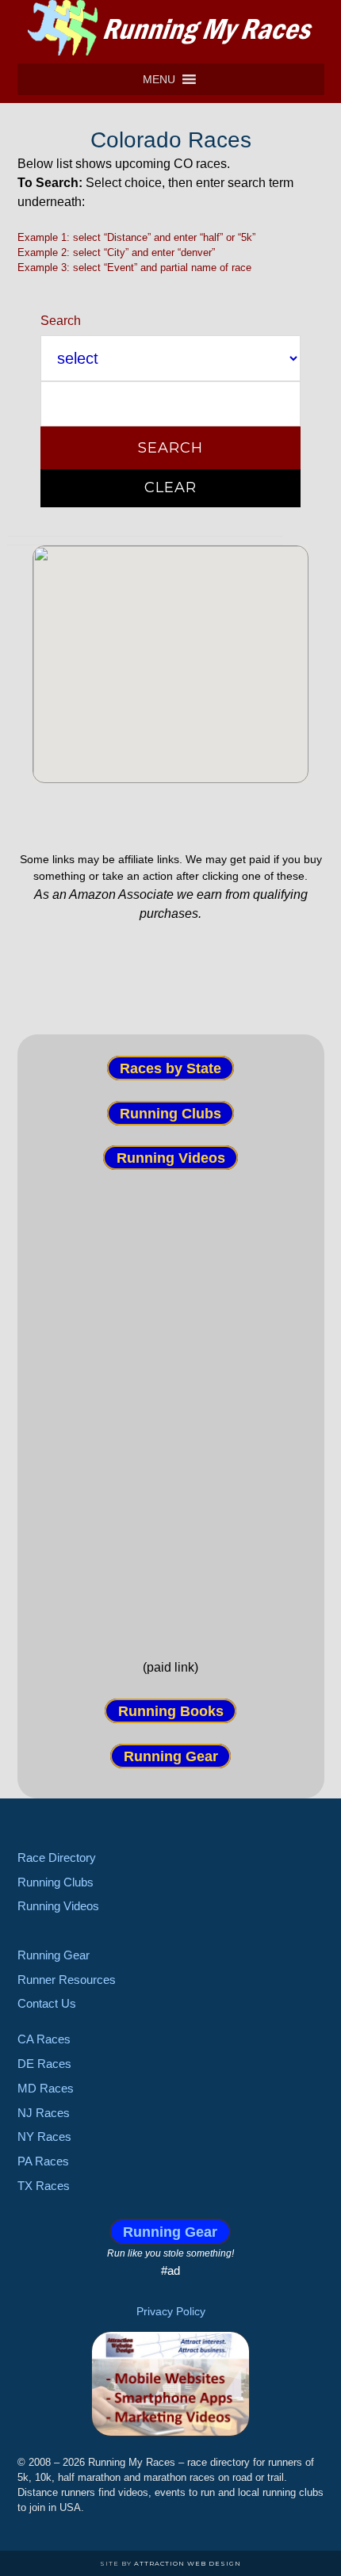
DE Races (44, 2064)
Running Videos (171, 1158)
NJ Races (44, 2113)
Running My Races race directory (170, 28)
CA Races (44, 2039)
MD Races (46, 2088)
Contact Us (47, 2003)
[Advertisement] (170, 1401)
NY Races (44, 2136)
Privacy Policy (171, 2311)
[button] (159, 79)
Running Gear (171, 1756)
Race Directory (57, 1857)
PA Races (43, 2161)
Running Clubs (170, 1113)
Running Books (171, 1711)
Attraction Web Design (188, 2563)
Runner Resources (67, 1980)
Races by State (170, 1068)
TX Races (44, 2186)
